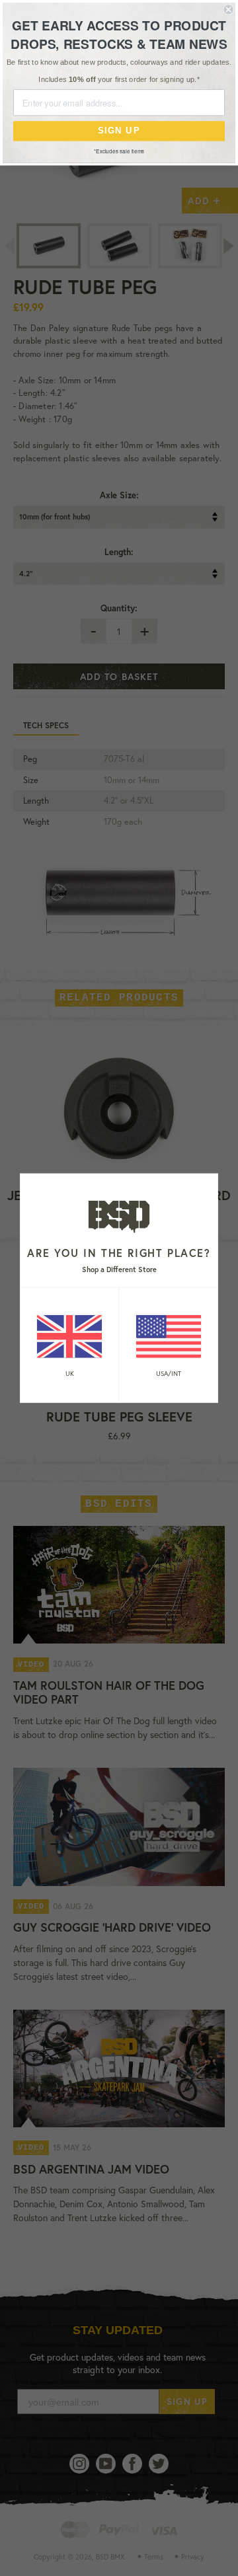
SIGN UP (119, 131)
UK (70, 1373)
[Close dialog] (229, 9)
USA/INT (169, 1373)
